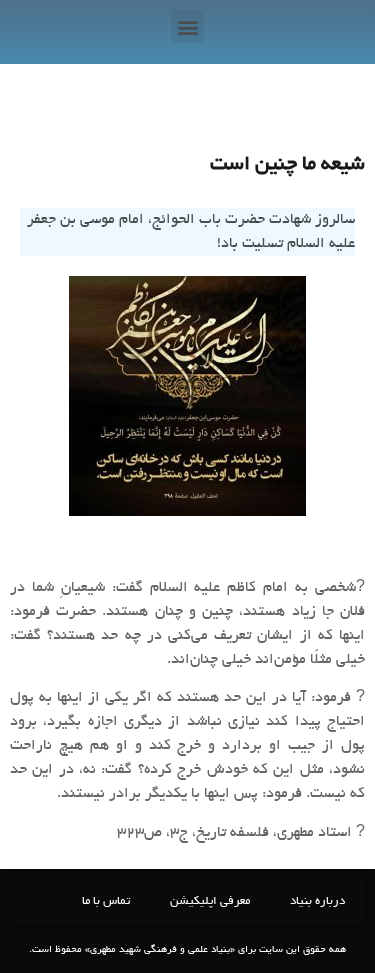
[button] (187, 26)
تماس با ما (106, 901)
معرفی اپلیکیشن (210, 901)
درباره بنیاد (317, 901)
